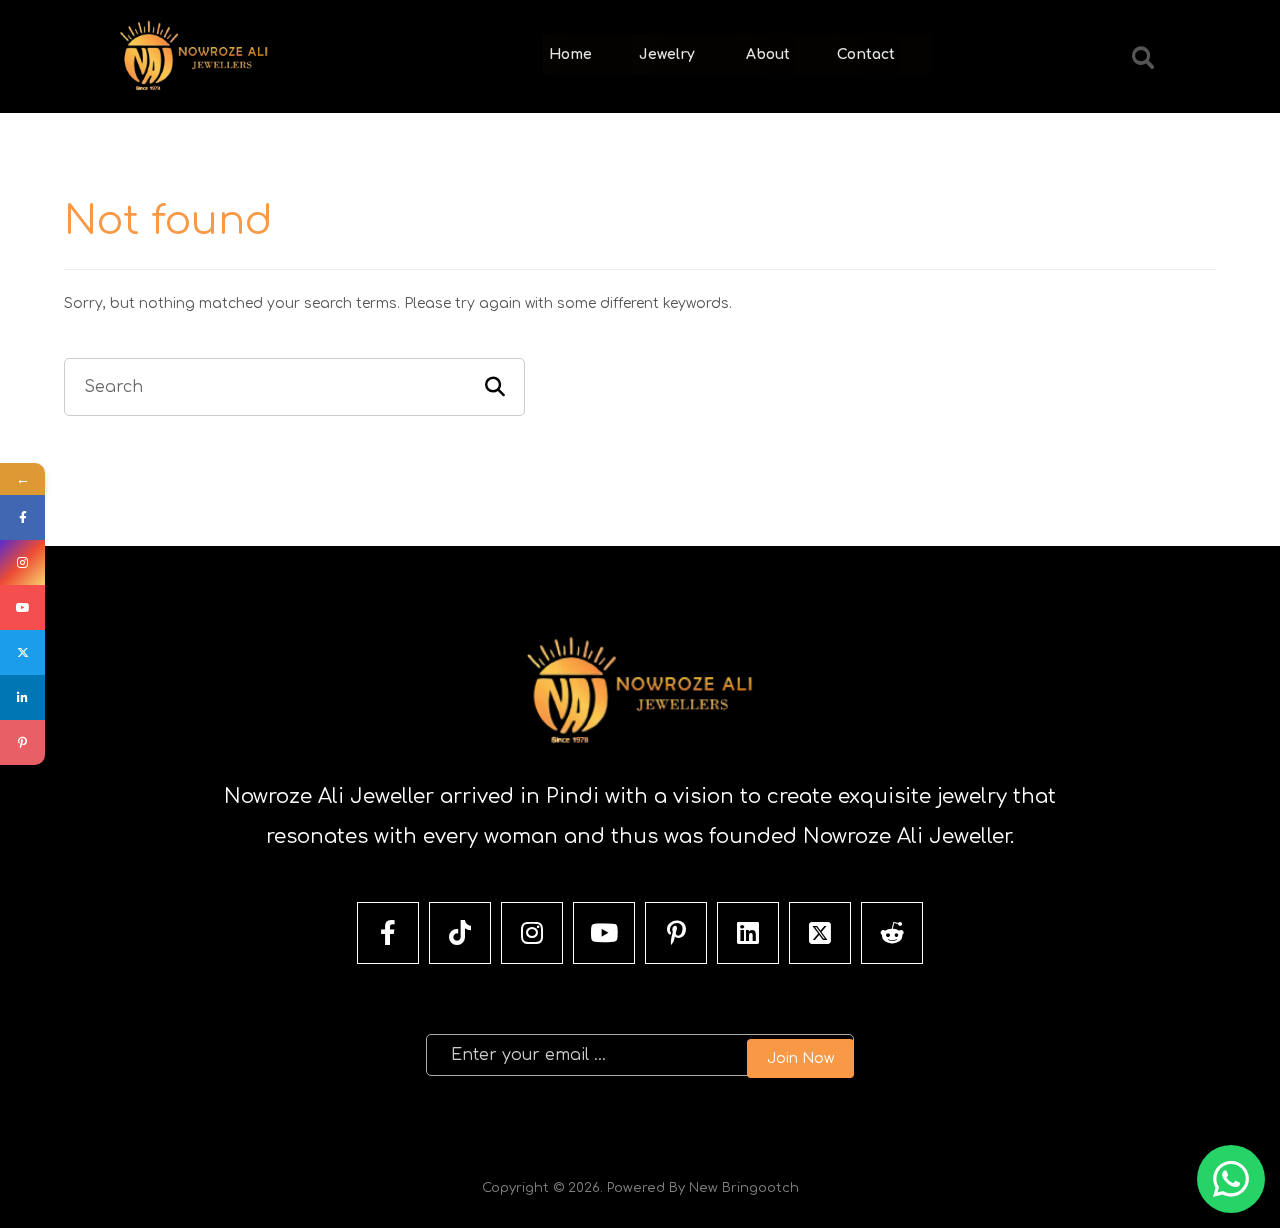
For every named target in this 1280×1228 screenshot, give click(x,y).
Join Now (800, 1058)
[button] (1143, 58)
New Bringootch (744, 1188)
